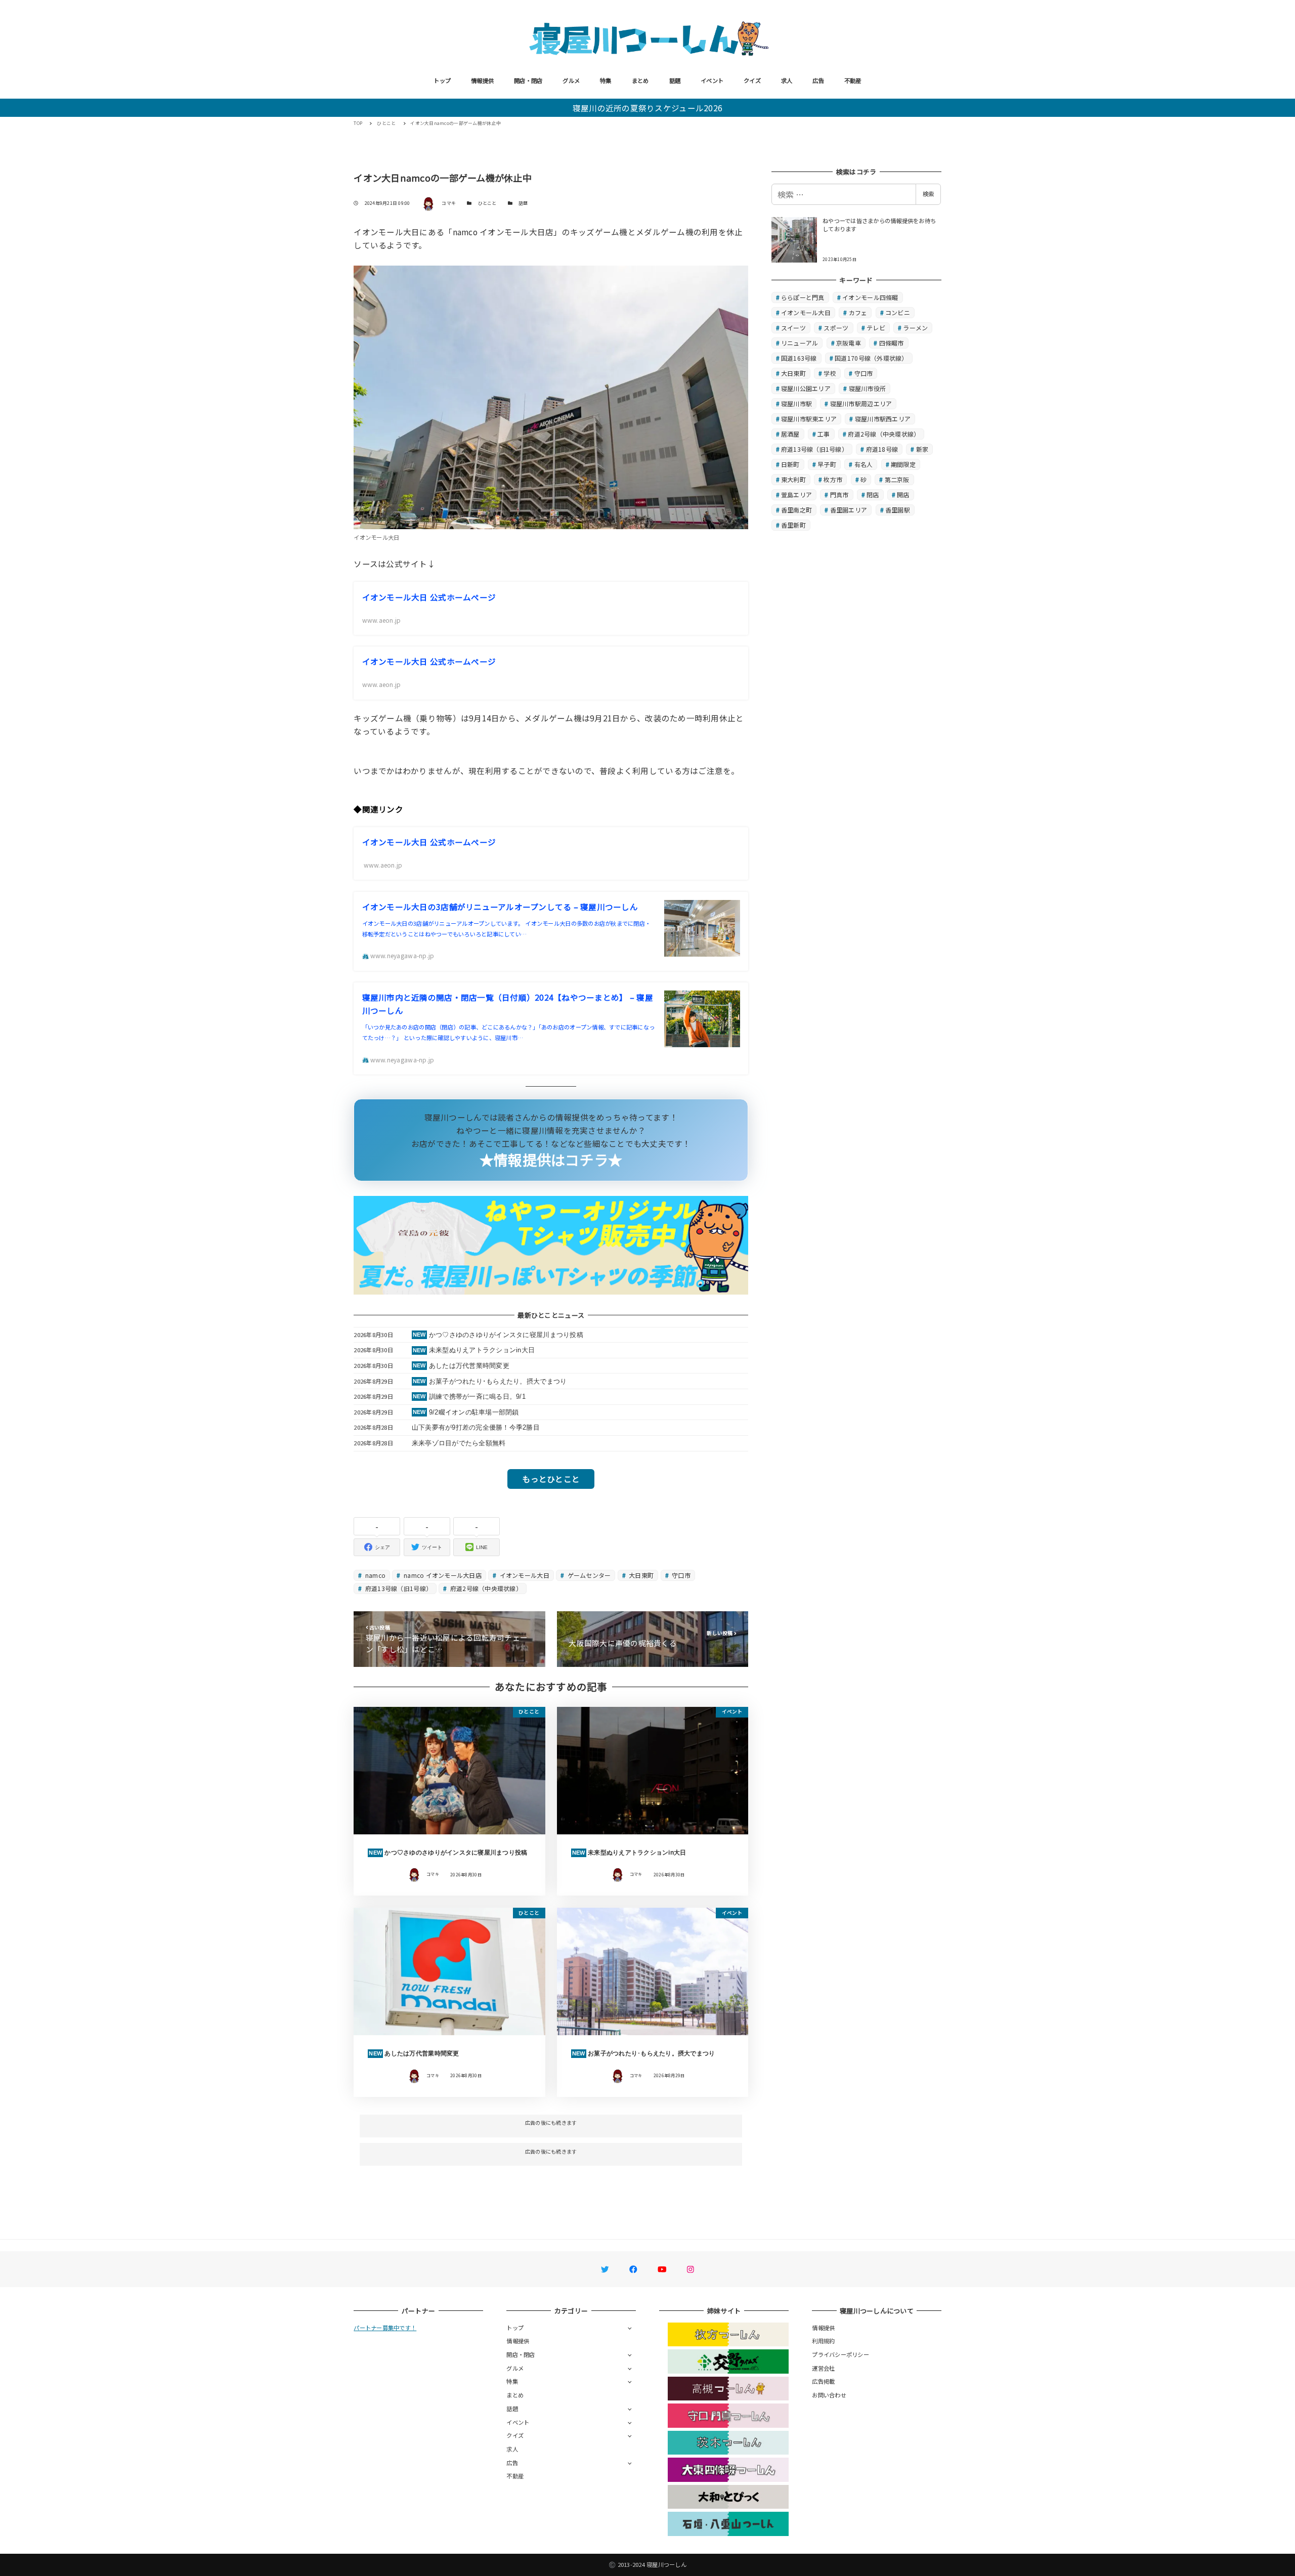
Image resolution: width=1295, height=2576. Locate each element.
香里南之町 (796, 510)
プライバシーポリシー (840, 2354)
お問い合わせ (829, 2395)
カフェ (858, 312)
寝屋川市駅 (796, 403)
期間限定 (903, 464)
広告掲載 (823, 2381)
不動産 (853, 80)
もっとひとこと (551, 1479)
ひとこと (487, 203)
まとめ (640, 80)
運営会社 (823, 2368)
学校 (830, 373)
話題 (675, 80)
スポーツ (836, 328)
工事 (824, 434)
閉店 (873, 495)
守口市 (680, 1575)
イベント (712, 80)
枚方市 (833, 479)
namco (375, 1575)
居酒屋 (790, 434)
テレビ (876, 328)
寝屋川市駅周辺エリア (861, 403)
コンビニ (898, 312)
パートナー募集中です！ (385, 2328)
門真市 (839, 495)
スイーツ (793, 328)
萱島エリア (796, 495)
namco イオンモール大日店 (442, 1575)
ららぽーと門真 (803, 297)
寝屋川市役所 (868, 388)
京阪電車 (849, 343)
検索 (928, 194)
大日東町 (640, 1575)
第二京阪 (897, 479)
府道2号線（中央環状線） (485, 1588)
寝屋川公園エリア (806, 388)
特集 (606, 80)
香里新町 (793, 525)
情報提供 (482, 80)
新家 (922, 449)
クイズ (752, 80)
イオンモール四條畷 (870, 297)
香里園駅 (898, 510)
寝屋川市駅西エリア (883, 419)
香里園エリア (849, 510)
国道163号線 (799, 358)
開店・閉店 (528, 80)
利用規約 (823, 2341)
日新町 (790, 464)
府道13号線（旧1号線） (398, 1588)
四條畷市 (892, 343)
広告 (818, 80)
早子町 (827, 464)
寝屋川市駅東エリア (809, 419)
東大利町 (793, 479)
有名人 (864, 464)
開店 (903, 495)
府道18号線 (882, 449)
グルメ (571, 80)
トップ (442, 80)
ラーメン (915, 328)
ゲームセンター (588, 1575)
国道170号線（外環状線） (871, 358)
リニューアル (800, 343)
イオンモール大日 (523, 1575)
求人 (787, 80)
